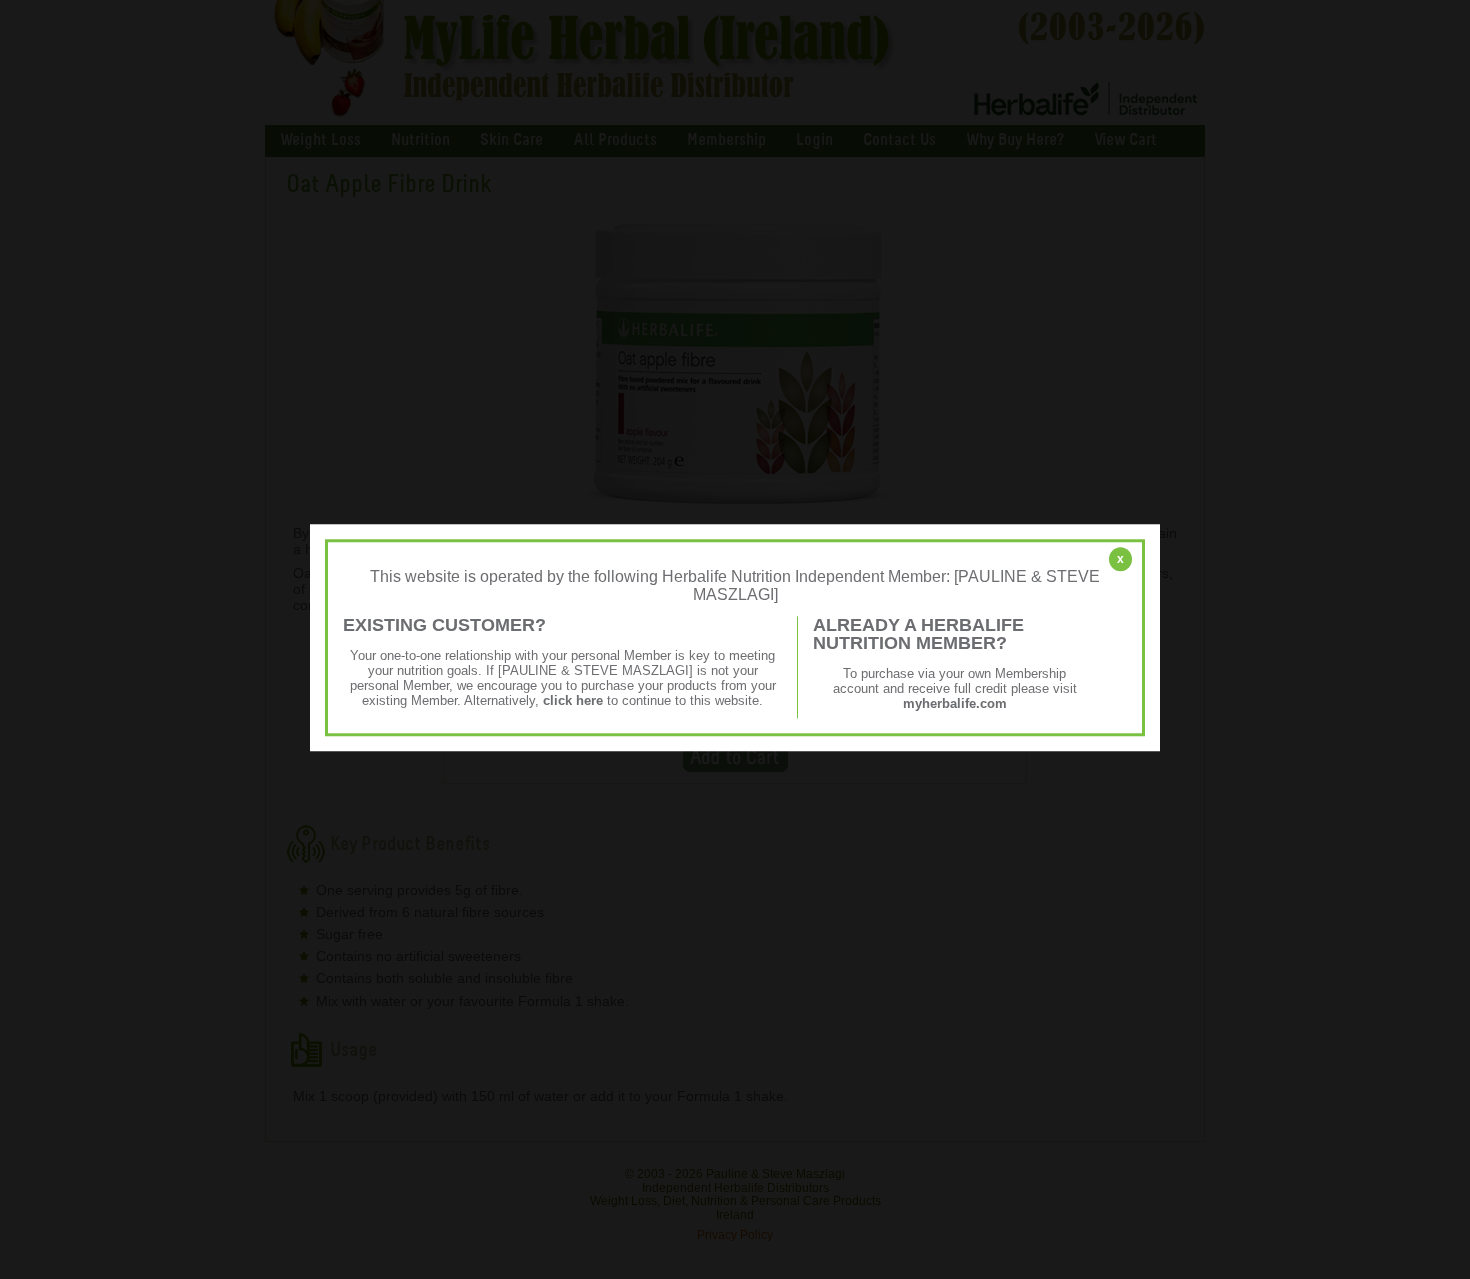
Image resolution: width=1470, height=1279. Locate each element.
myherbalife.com (955, 703)
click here (573, 700)
